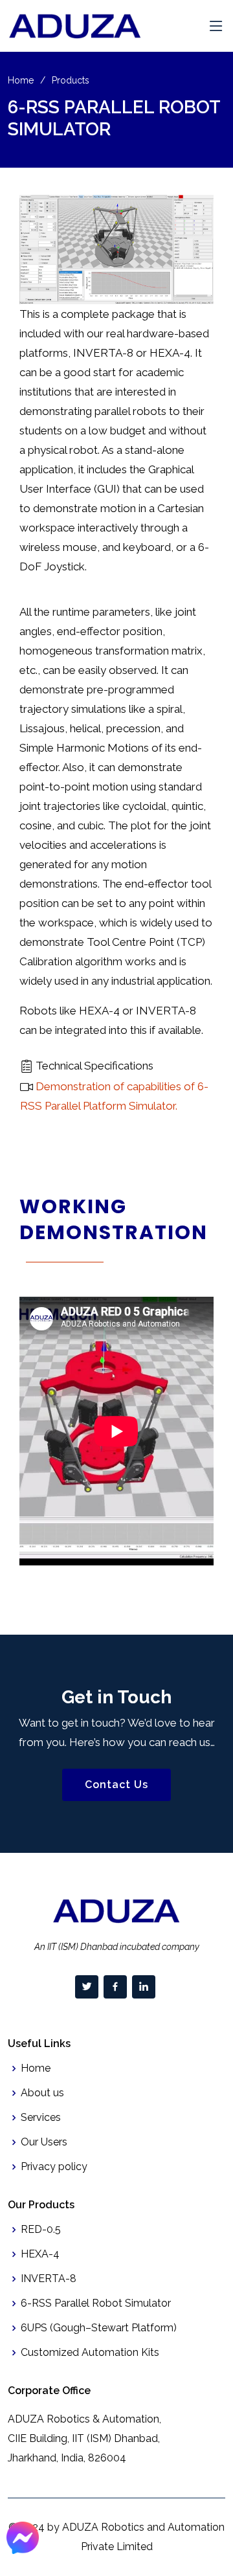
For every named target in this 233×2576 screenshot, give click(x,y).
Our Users (44, 2142)
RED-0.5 (41, 2230)
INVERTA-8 (49, 2279)
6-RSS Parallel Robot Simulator (96, 2303)
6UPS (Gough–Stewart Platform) (99, 2328)
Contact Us (116, 1785)
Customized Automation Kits (90, 2353)
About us (42, 2093)
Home (21, 80)
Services (41, 2118)
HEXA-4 (40, 2254)
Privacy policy (54, 2167)
